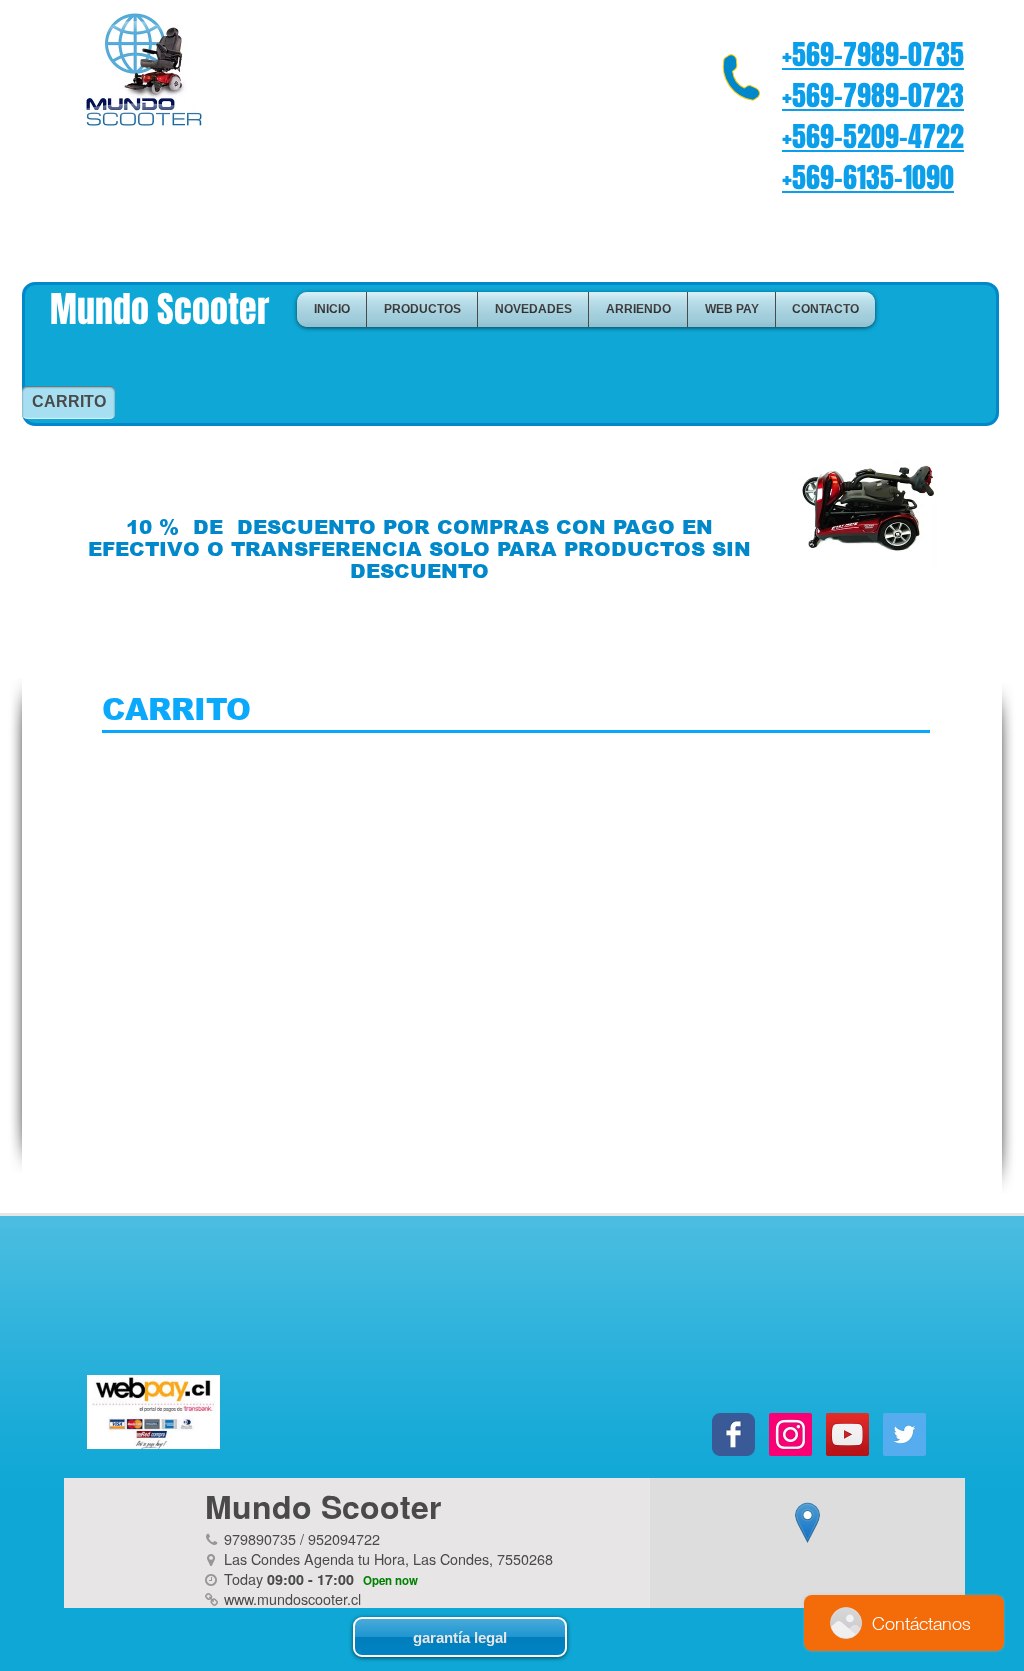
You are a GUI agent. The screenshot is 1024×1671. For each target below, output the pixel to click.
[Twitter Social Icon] (904, 1434)
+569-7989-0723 (873, 95)
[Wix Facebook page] (733, 1434)
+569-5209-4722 (873, 136)
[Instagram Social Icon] (790, 1434)
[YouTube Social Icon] (847, 1434)
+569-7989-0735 (873, 54)
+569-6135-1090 (868, 177)
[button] (422, 309)
